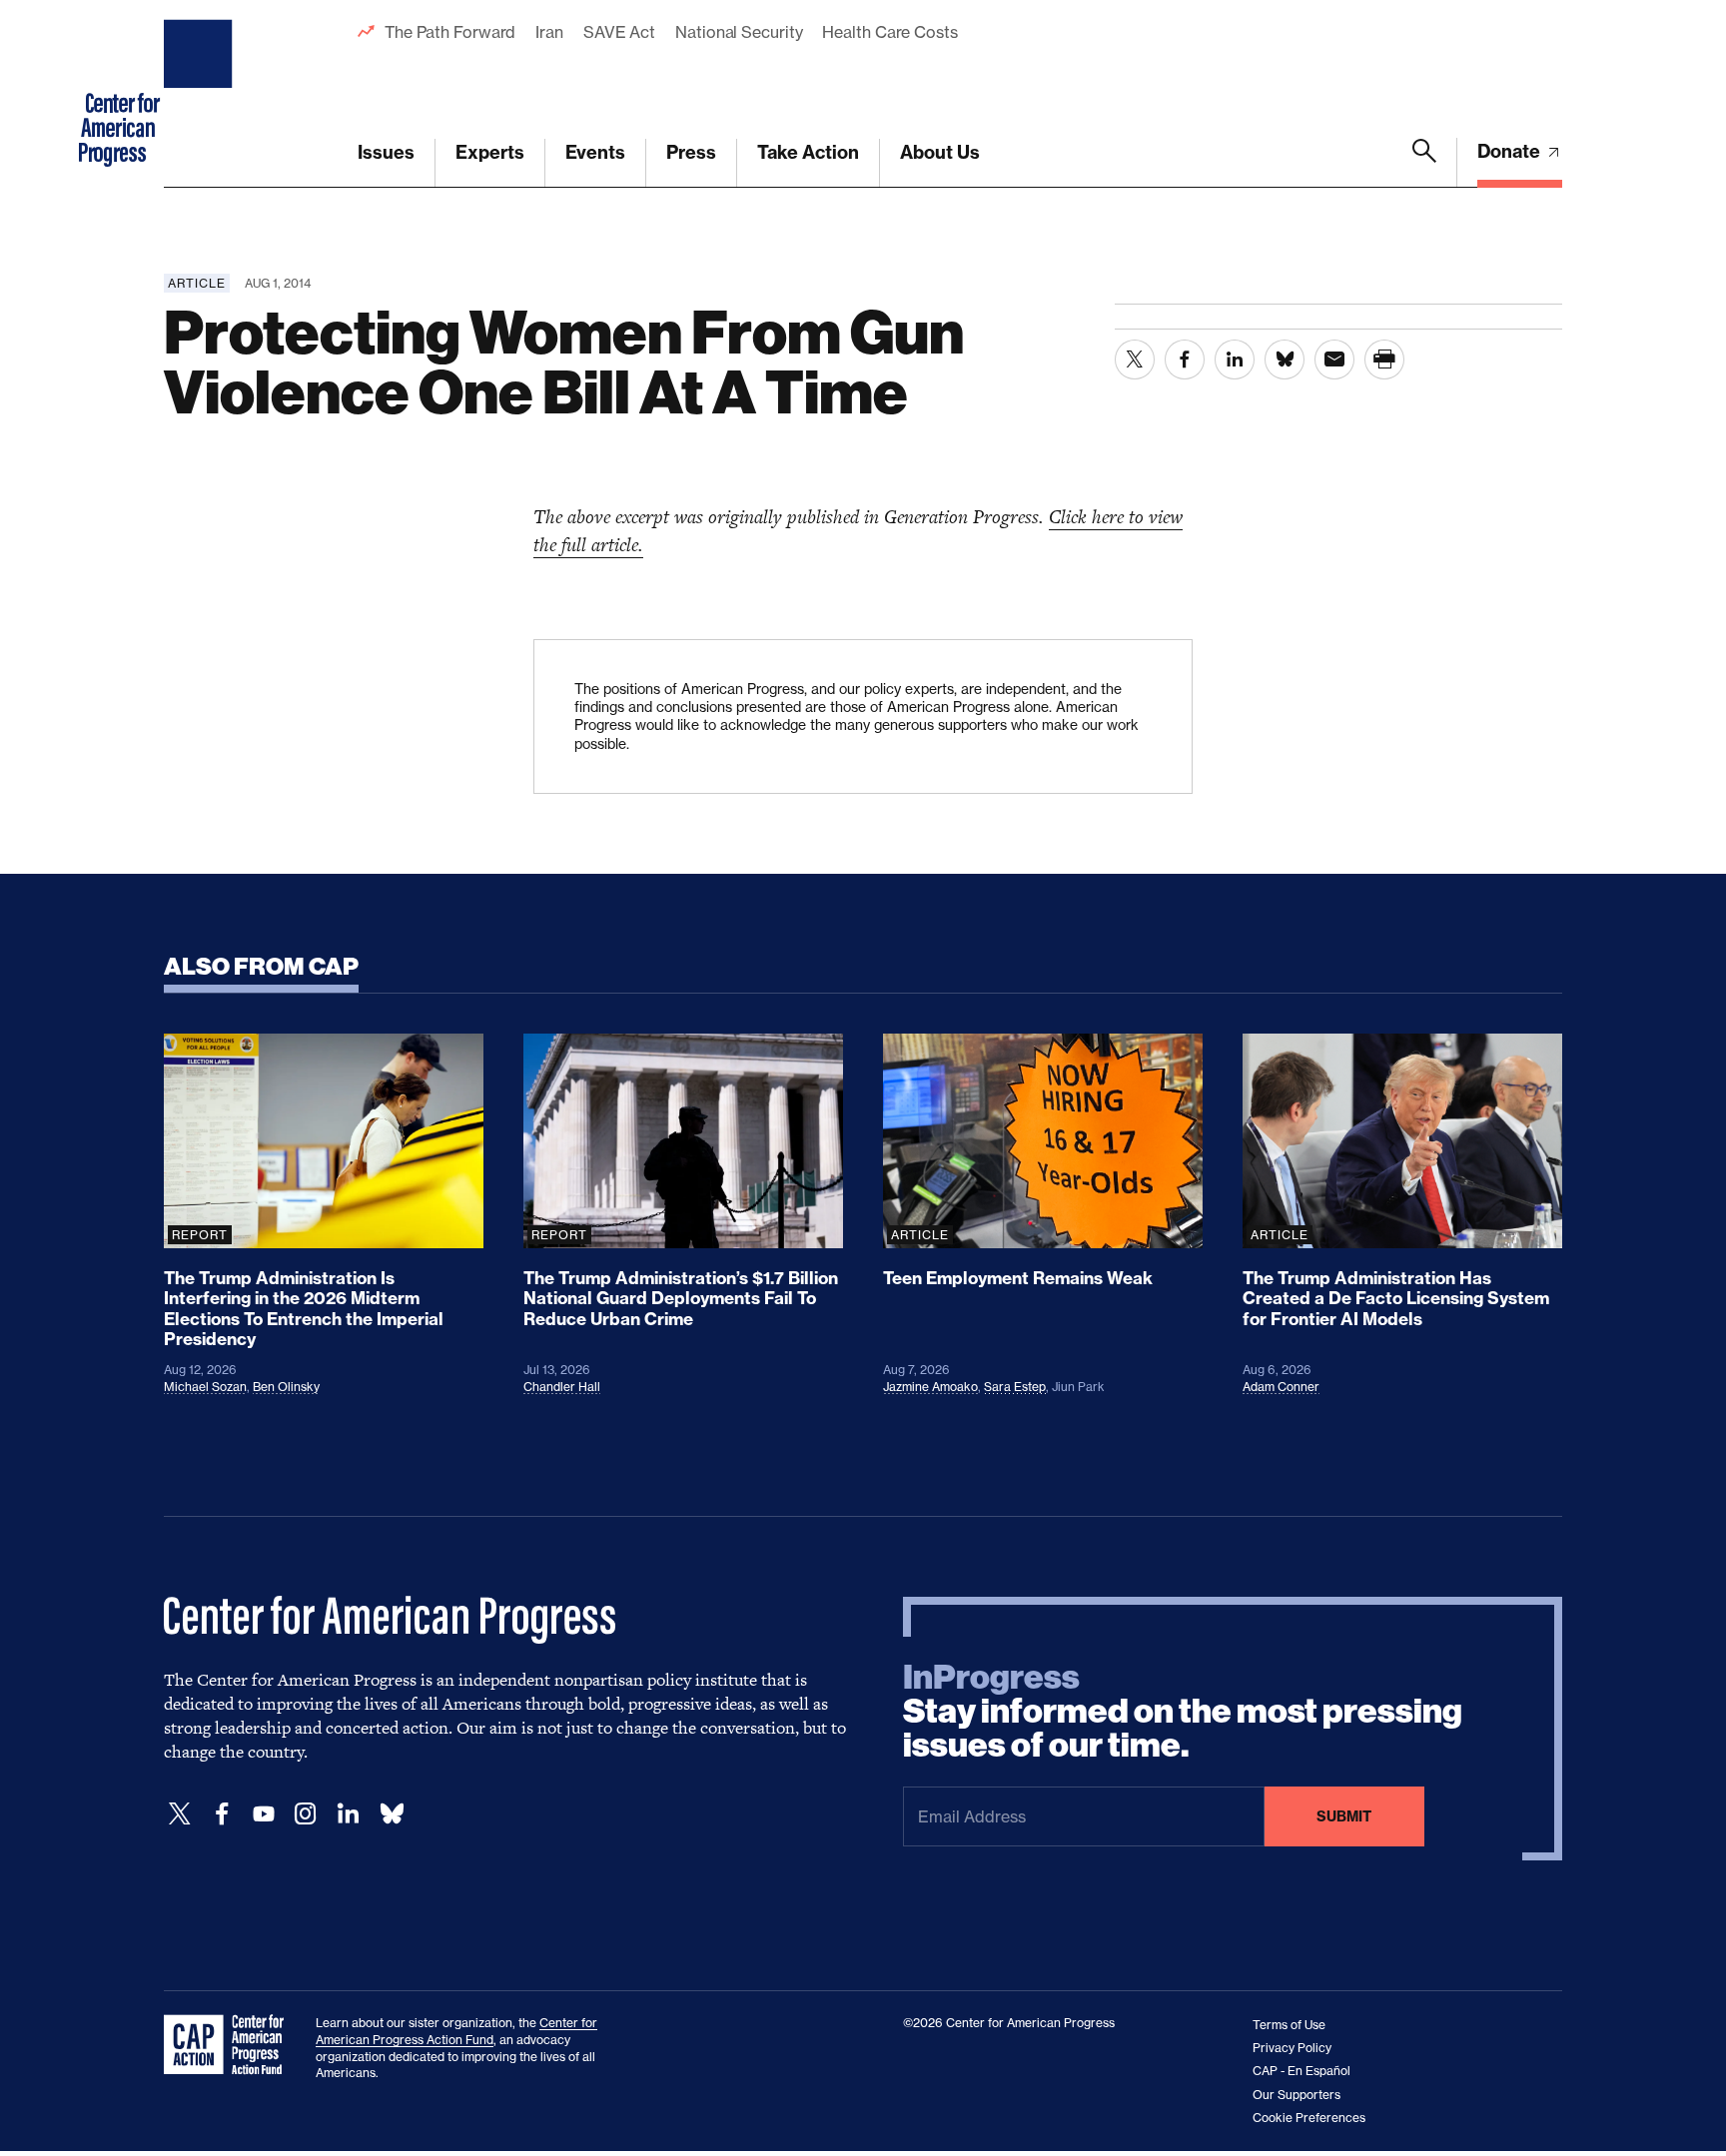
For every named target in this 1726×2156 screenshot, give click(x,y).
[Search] (1424, 163)
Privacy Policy (1292, 2048)
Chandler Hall (562, 1387)
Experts (490, 152)
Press (691, 152)
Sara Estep (1015, 1387)
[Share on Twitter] (1135, 359)
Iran (549, 32)
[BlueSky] (392, 1814)
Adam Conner (1281, 1387)
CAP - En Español (1301, 2071)
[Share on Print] (1384, 359)
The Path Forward (450, 32)
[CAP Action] (230, 2045)
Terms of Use (1289, 2025)
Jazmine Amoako (930, 1387)
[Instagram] (306, 1814)
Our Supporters (1296, 2095)
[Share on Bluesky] (1285, 359)
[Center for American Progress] (201, 94)
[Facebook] (222, 1814)
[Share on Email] (1334, 359)
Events (595, 152)
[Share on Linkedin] (1235, 359)
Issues (386, 152)
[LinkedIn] (348, 1814)
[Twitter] (180, 1814)
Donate (1511, 151)
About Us (940, 152)
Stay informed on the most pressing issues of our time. (1183, 1712)
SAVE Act (619, 32)
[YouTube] (264, 1814)
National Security (739, 32)
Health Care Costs (889, 32)
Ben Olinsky (286, 1387)
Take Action (808, 152)
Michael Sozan (205, 1387)
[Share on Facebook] (1185, 359)
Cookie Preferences (1309, 2118)
